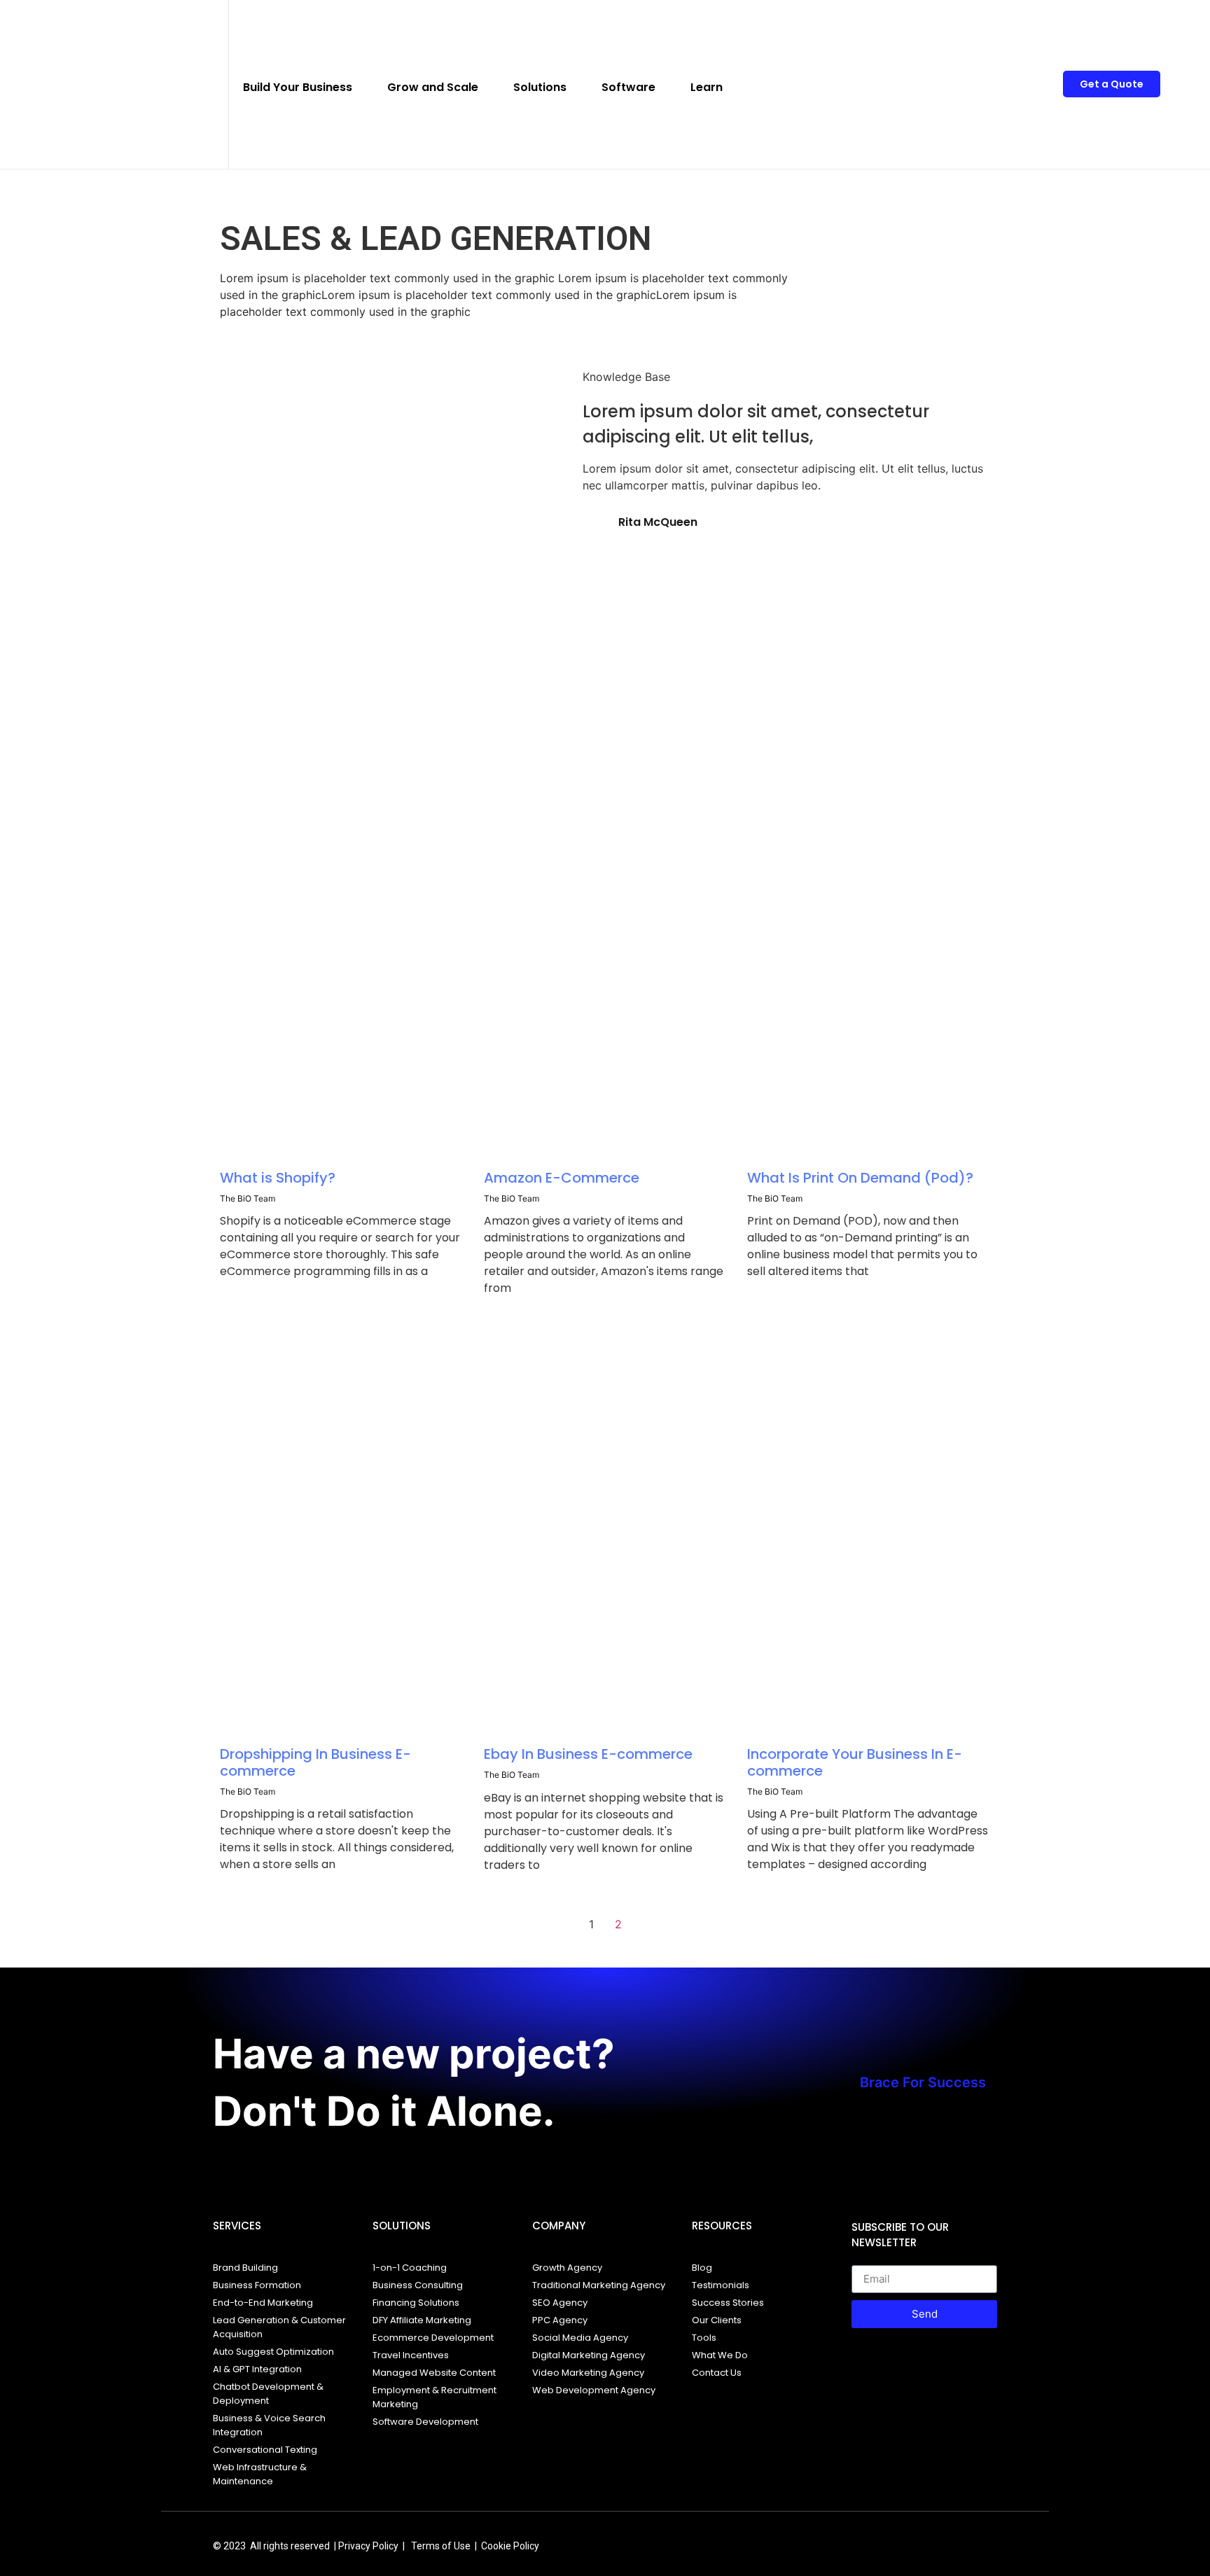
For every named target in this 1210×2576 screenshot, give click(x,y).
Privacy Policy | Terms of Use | (410, 2546)
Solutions (540, 87)
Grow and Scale (433, 87)
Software (628, 87)
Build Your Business (298, 87)
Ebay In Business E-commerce (588, 1754)
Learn (707, 87)
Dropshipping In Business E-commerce (315, 1762)
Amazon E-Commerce (562, 1178)
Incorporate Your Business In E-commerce (855, 1762)
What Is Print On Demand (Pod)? (860, 1178)
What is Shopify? (278, 1178)
